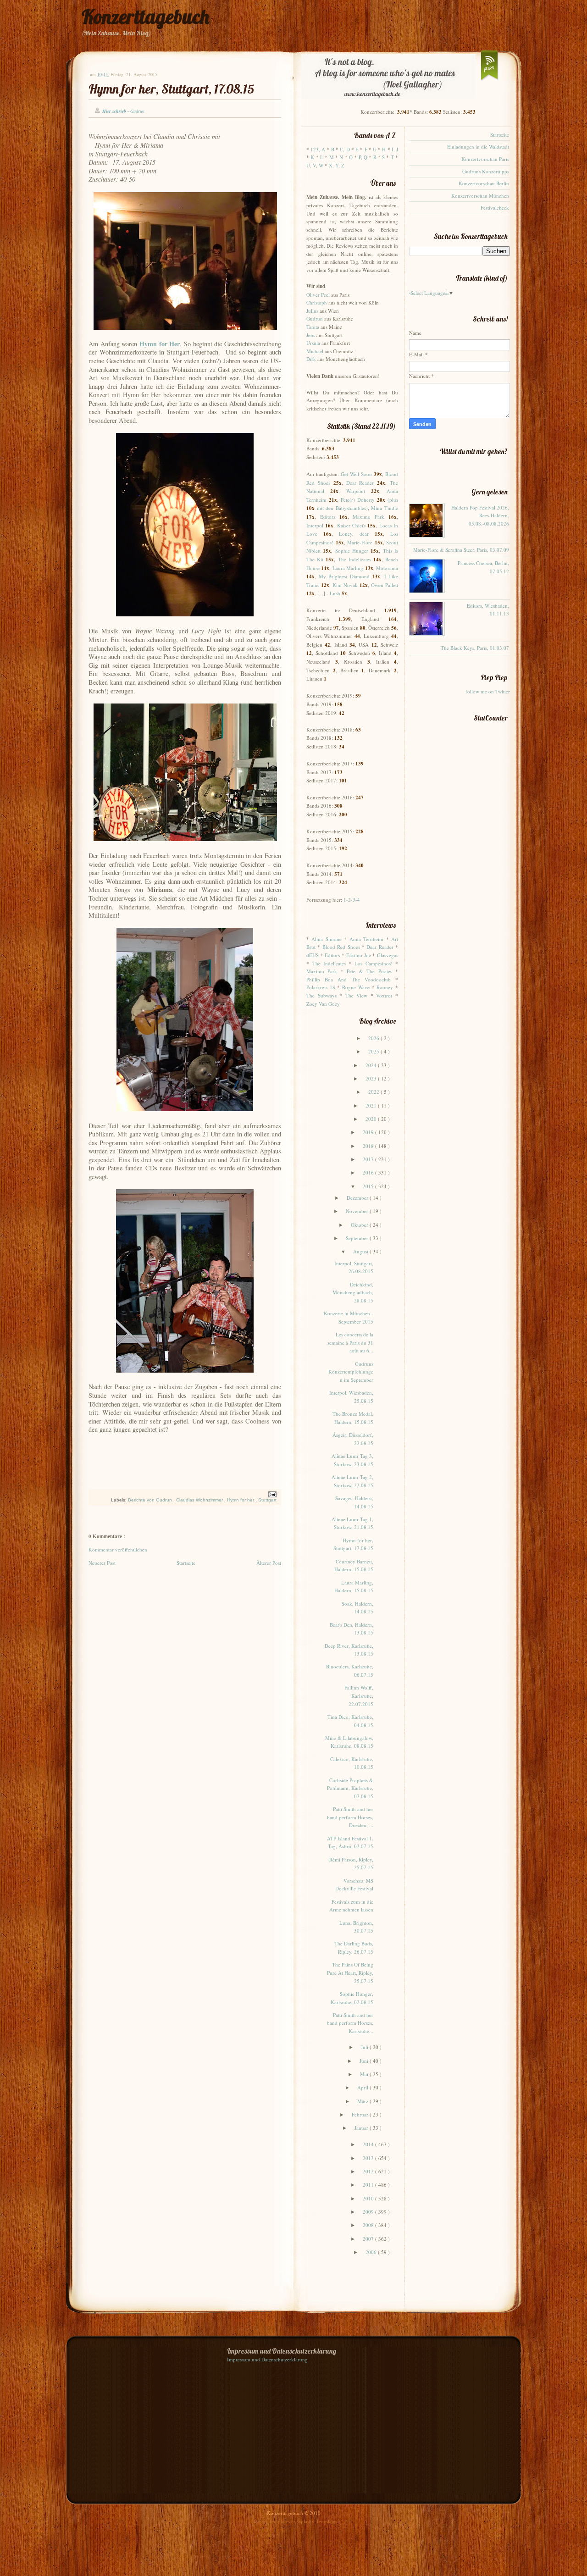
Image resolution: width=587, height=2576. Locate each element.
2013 (369, 2158)
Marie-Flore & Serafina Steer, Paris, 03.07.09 (461, 550)
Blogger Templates (271, 2521)
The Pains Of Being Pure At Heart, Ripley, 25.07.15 (350, 1972)
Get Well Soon (356, 474)
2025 (374, 1051)
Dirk (311, 359)
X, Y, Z (337, 165)
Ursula (313, 343)
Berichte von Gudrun (151, 1500)
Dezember (358, 1198)
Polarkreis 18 (321, 987)
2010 (369, 2198)
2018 (369, 1146)
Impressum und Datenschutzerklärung (267, 2359)
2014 (369, 2144)
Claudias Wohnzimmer (200, 1500)
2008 (369, 2225)
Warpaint (356, 491)
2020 (372, 1119)
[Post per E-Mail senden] (271, 1494)
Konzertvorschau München (480, 196)
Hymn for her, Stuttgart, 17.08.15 (171, 89)
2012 (369, 2171)
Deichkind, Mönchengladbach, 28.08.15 (353, 1292)
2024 (372, 1065)
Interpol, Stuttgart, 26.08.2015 (354, 1267)
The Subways (321, 995)
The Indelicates (354, 559)
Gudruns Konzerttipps (486, 171)
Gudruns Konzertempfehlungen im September (351, 1372)
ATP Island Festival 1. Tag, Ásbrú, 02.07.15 (350, 1842)
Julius (312, 311)
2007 (369, 2239)
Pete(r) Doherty (358, 500)
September (358, 1238)
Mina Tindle (385, 508)
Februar (361, 2114)
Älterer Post (269, 1563)
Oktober (360, 1225)
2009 (369, 2212)
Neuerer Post (102, 1563)
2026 (374, 1038)
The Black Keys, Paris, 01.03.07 (475, 648)
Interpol (315, 525)
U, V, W (315, 165)
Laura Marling (348, 568)
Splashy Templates (318, 2521)
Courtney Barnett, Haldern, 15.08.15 (354, 1565)
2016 (369, 1172)
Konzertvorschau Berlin (484, 183)
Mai (365, 2074)
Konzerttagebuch (145, 17)
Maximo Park (368, 517)
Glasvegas (388, 955)
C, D (345, 149)
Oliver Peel (318, 295)
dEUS (313, 955)
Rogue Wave (356, 987)
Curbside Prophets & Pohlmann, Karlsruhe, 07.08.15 (350, 1788)
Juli (365, 2047)
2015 (369, 1186)
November (358, 1211)
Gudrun (315, 319)
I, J (395, 149)
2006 (372, 2252)
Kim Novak (345, 585)
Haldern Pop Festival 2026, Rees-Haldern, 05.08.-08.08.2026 (480, 515)
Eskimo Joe (359, 955)
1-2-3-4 (352, 900)
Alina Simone (326, 939)
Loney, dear (354, 534)
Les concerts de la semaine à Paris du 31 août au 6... (350, 1342)
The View (357, 995)
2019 (369, 1132)
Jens (311, 335)
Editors (328, 517)
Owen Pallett (385, 585)
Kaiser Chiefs (351, 525)
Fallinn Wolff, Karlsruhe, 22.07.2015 (359, 1695)
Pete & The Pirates (369, 971)
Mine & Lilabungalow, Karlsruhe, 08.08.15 (349, 1742)
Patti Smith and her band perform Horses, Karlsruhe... (350, 2023)
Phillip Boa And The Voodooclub (349, 979)
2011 (369, 2185)
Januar (362, 2128)
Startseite (186, 1563)
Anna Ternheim (366, 939)
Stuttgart (267, 1500)
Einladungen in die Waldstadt (478, 147)
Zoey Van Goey (323, 1004)
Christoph (317, 302)
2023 (372, 1078)
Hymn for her (241, 1500)
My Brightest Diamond (344, 576)
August (361, 1251)
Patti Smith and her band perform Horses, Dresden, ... (350, 1817)
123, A (318, 149)
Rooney (385, 987)
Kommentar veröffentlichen (118, 1549)
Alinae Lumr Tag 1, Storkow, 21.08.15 (352, 1523)
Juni (365, 2061)
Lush (335, 593)
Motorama (387, 568)
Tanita (313, 327)
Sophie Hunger (352, 551)
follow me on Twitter (488, 691)
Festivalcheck (495, 208)
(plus (393, 500)
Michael (315, 351)
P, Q (363, 157)
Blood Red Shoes (341, 947)
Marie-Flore (360, 542)
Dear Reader (360, 483)
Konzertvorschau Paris (485, 159)
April (363, 2087)
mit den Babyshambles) (342, 508)
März (363, 2101)
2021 (372, 1105)
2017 (369, 1159)
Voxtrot (384, 995)
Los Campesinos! (374, 963)
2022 (374, 1092)
